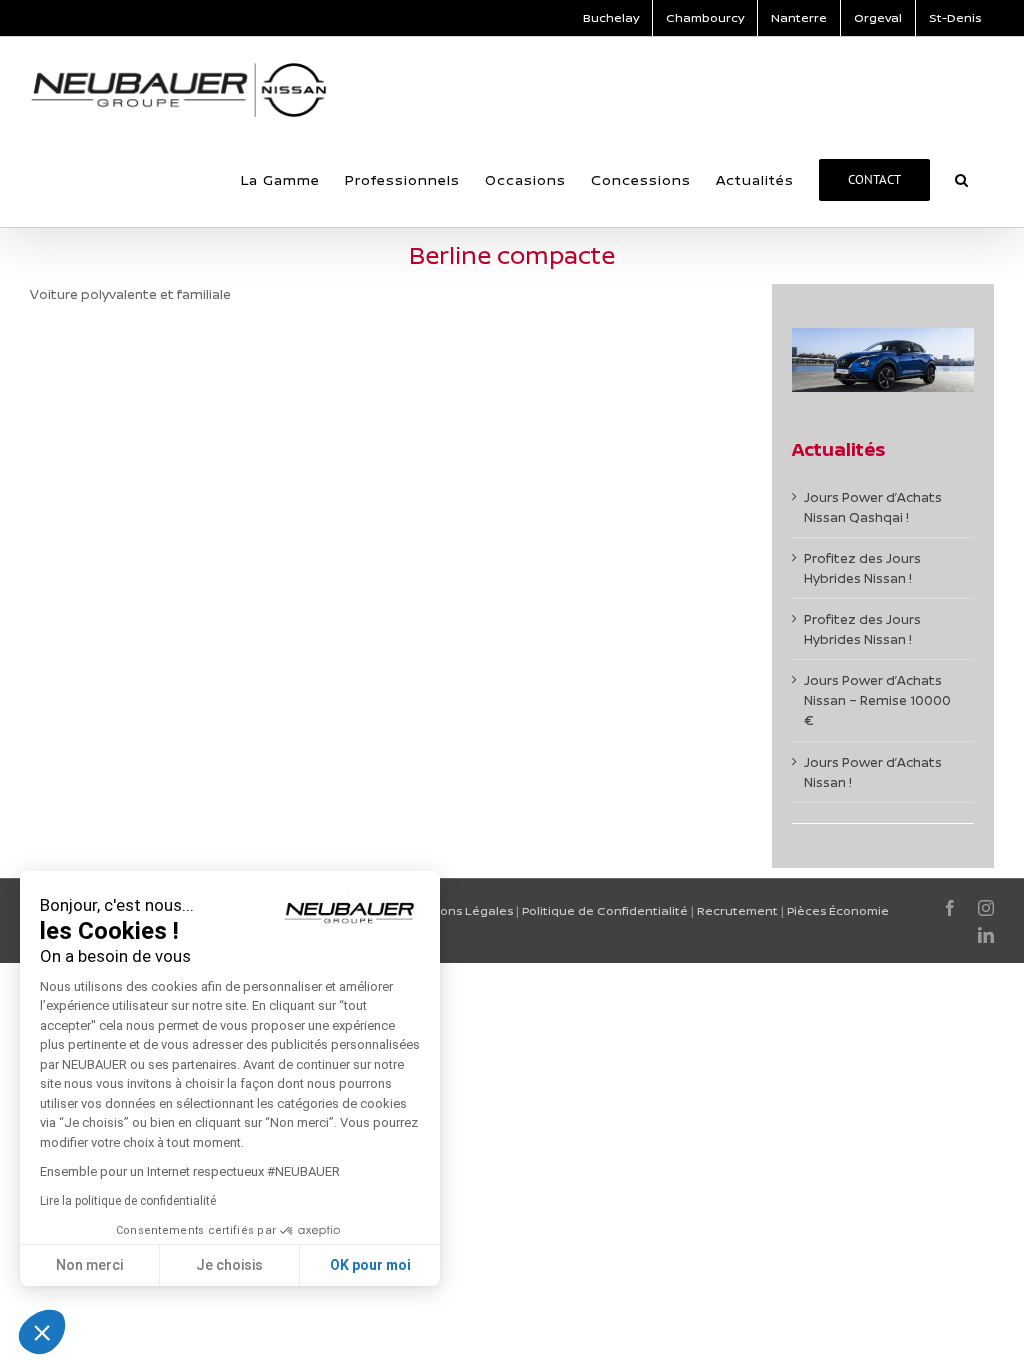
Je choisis (229, 1265)
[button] (962, 180)
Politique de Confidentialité (605, 910)
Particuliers (65, 627)
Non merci (89, 1265)
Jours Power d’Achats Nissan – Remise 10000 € (877, 700)
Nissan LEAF (85, 602)
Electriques (142, 627)
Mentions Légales (459, 910)
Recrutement (737, 910)
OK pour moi (370, 1265)
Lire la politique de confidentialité (128, 1201)
